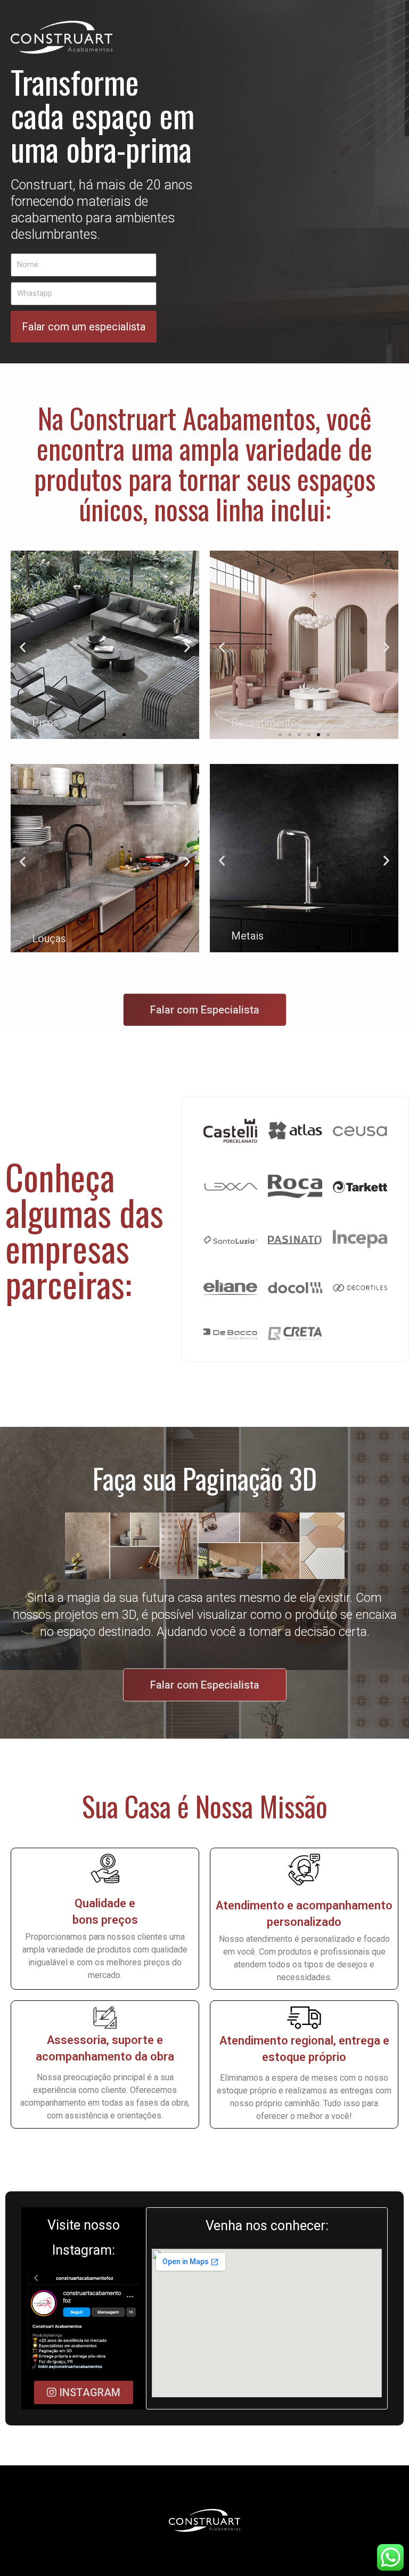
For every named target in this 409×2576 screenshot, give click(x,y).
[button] (23, 647)
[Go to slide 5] (124, 735)
